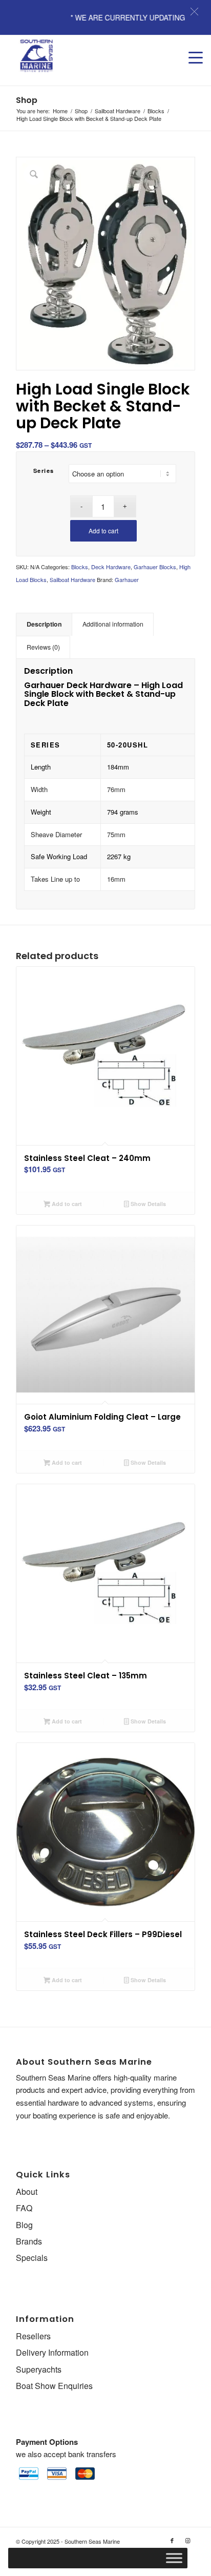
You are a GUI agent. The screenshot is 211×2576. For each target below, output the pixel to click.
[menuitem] (191, 48)
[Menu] (191, 48)
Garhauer (127, 579)
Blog (24, 2225)
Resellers (33, 2336)
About (27, 2191)
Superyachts (39, 2369)
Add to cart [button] (66, 1204)
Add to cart (103, 531)
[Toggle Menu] (174, 2558)
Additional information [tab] (113, 624)
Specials (32, 2258)
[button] (194, 12)
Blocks (80, 567)
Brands (29, 2241)
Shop (27, 100)
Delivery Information (52, 2352)
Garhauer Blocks (155, 567)
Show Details (147, 1204)
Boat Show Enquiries (54, 2386)
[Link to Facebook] (172, 2540)
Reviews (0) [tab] (43, 647)
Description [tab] (44, 624)
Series (44, 471)
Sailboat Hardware (72, 579)
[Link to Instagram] (187, 2540)
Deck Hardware (111, 567)
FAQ (24, 2208)
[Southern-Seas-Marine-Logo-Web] (88, 56)
